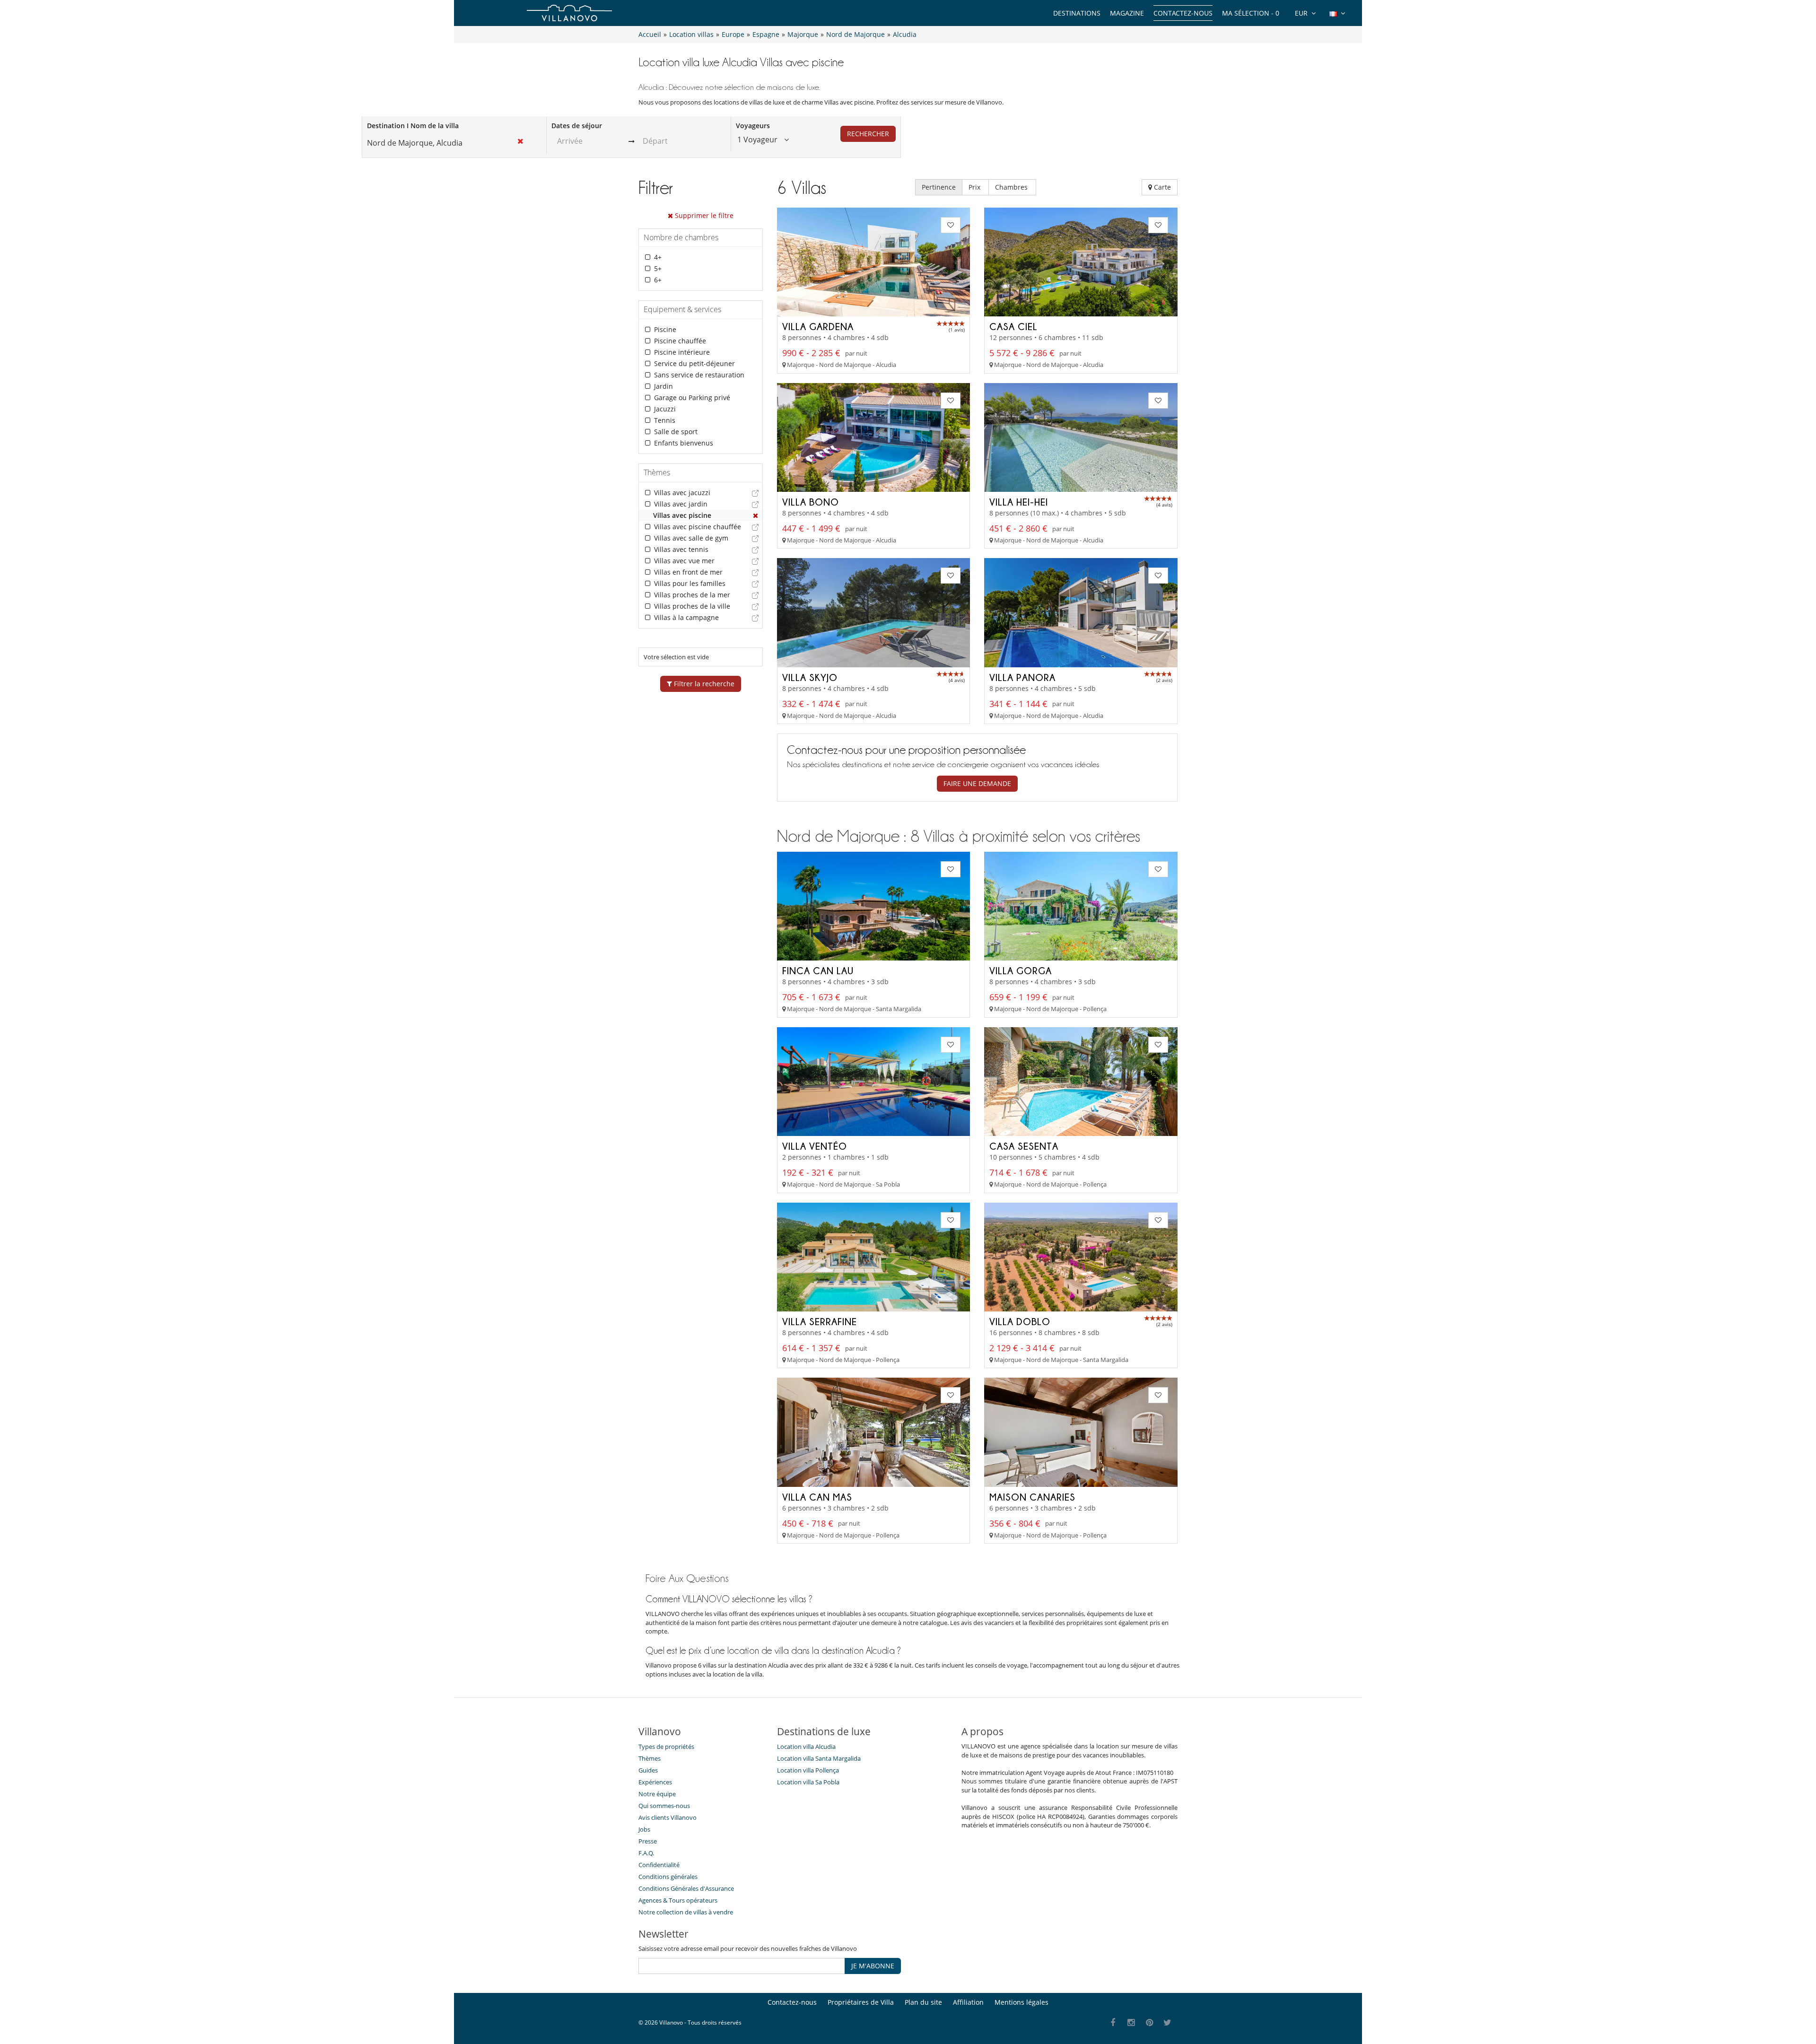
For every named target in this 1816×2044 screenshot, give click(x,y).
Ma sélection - (1251, 13)
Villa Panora (1022, 677)
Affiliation (968, 2002)
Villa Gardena (818, 326)
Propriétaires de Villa (861, 2002)
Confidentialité (659, 1865)
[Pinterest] (1149, 2023)
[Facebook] (1113, 2023)
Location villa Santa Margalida (819, 1758)
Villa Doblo (1020, 1321)
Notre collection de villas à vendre (686, 1912)
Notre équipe (657, 1794)
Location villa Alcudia (806, 1747)
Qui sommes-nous (664, 1806)
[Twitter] (1168, 2023)
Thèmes (650, 1758)
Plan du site (923, 2002)
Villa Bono (811, 502)
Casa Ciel (1013, 326)
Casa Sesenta (1024, 1146)
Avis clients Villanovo (668, 1817)
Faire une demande (977, 783)
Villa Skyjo (810, 677)
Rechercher (868, 134)
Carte (1161, 187)
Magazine (1127, 13)
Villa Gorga (1021, 970)
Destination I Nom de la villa (413, 126)
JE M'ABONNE (873, 1966)
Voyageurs (753, 126)
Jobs (644, 1829)
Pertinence (939, 187)
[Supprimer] (756, 515)
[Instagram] (1131, 2023)
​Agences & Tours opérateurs (678, 1900)
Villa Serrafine (820, 1321)
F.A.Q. (646, 1853)
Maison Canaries (1032, 1497)
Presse (648, 1841)
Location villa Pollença (808, 1770)
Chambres (1012, 187)
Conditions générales (668, 1877)
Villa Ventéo (815, 1146)
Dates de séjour (577, 126)
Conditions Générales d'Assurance (686, 1888)
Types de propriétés (666, 1747)
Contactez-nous (1183, 13)
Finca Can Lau (818, 970)
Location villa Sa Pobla (808, 1782)
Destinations (1077, 13)
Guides (648, 1770)
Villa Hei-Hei (1019, 502)
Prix (975, 187)
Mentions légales (1021, 2002)
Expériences (655, 1782)
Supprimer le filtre (703, 215)
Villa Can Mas (817, 1497)
